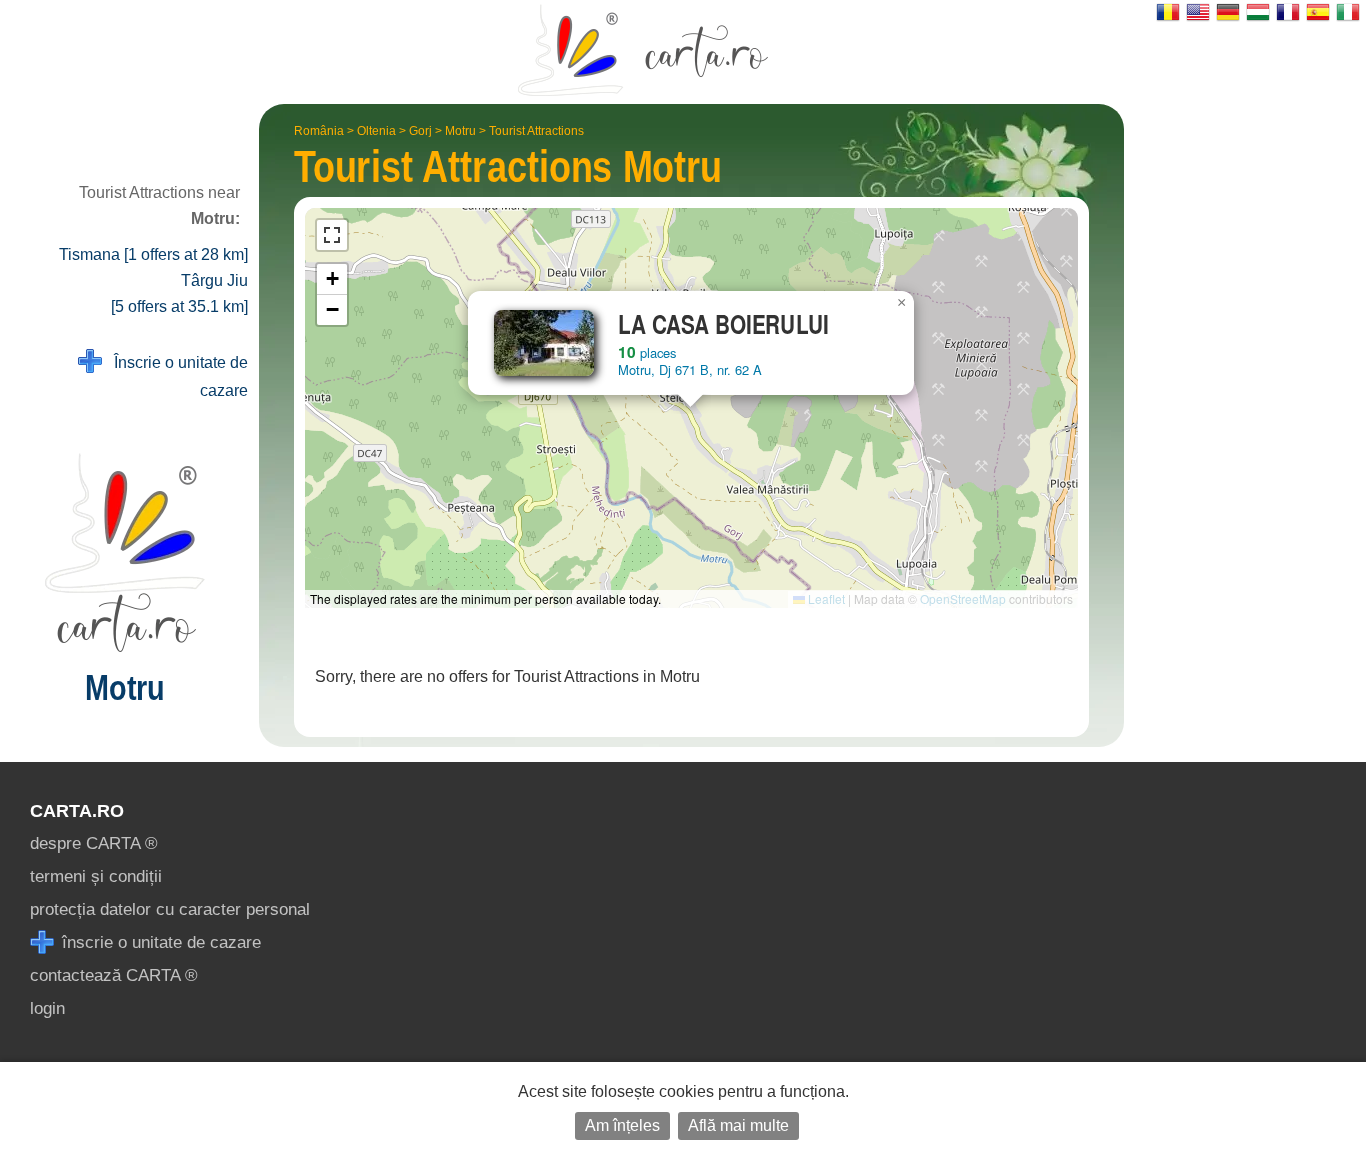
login (47, 1008)
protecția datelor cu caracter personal (170, 909)
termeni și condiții (96, 876)
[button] (902, 303)
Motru (460, 131)
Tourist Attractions (536, 131)
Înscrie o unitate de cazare (175, 376)
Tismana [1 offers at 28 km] (153, 254)
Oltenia (376, 131)
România (319, 131)
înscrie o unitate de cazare (159, 942)
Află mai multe (738, 1125)
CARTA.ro (77, 811)
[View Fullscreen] (332, 235)
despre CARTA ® (94, 843)
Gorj (420, 131)
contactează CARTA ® (114, 975)
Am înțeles (622, 1125)
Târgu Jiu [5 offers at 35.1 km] (179, 293)
